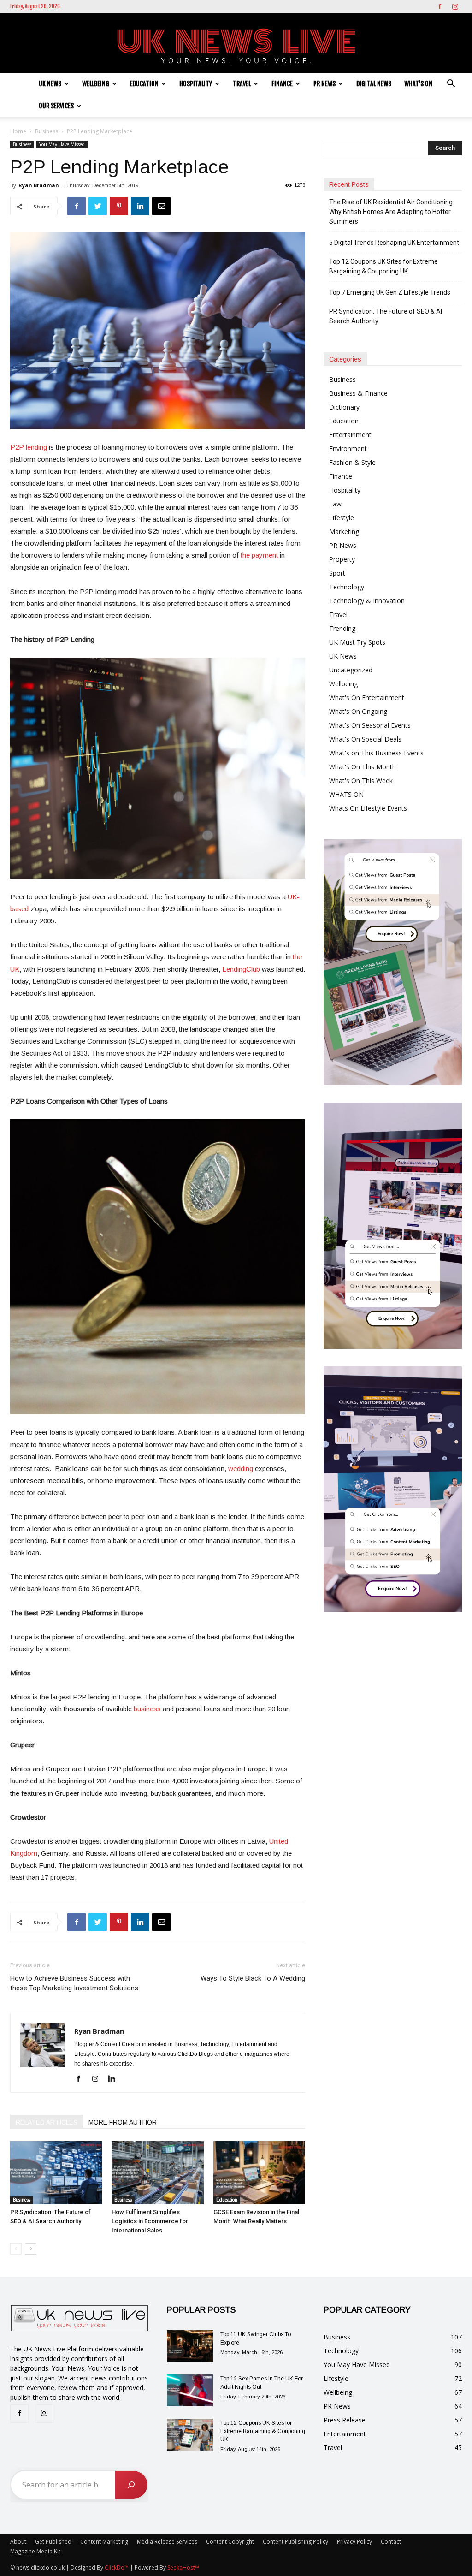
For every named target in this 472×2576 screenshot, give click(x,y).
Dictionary (344, 407)
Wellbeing (96, 84)
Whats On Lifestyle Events (368, 808)
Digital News (374, 84)
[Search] (131, 2485)
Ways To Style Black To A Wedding (253, 1978)
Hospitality (196, 84)
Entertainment (350, 435)
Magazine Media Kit (35, 2551)
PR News (324, 84)
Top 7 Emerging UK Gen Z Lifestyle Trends (390, 292)
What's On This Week (361, 781)
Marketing (344, 531)
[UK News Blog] (236, 43)
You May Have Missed (62, 144)
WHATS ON (346, 794)
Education (144, 84)
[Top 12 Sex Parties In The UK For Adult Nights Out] (190, 2390)
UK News (50, 84)
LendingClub (241, 969)
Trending (342, 628)
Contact (391, 2542)
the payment (259, 555)
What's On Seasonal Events (370, 725)
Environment (348, 448)
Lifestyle (342, 518)
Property (342, 559)
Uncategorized (351, 670)
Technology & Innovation (367, 601)
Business (47, 131)
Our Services (56, 106)
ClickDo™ (117, 2567)
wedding (241, 1469)
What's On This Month (363, 767)
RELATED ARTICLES (47, 2122)
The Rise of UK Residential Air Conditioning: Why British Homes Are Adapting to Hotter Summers (392, 212)
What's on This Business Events (376, 753)
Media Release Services (167, 2542)
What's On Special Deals (365, 739)
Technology (347, 587)
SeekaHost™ (183, 2567)
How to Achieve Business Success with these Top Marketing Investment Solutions (74, 1983)
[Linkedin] (115, 2079)
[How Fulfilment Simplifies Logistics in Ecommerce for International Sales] (157, 2173)
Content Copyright (230, 2542)
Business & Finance (358, 393)
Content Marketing (104, 2542)
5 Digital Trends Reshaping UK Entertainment (395, 243)
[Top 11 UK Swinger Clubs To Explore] (190, 2346)
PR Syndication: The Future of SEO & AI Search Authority (386, 316)
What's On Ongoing (358, 711)
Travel (242, 84)
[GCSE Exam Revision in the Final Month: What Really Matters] (259, 2173)
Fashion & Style (352, 462)
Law (335, 504)
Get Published (53, 2542)
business (147, 1709)
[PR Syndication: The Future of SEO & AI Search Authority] (56, 2173)
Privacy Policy (354, 2542)
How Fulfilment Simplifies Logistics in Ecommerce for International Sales (150, 2221)
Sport (337, 573)
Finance (282, 84)
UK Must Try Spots (357, 642)
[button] (451, 85)
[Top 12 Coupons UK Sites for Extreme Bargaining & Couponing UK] (190, 2435)
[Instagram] (455, 6)
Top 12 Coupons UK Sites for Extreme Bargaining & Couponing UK (383, 266)
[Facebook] (440, 6)
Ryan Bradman (39, 185)
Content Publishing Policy (295, 2542)
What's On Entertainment (367, 697)
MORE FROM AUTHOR (123, 2122)
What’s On (418, 84)
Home (18, 131)
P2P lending (29, 447)
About (18, 2542)
